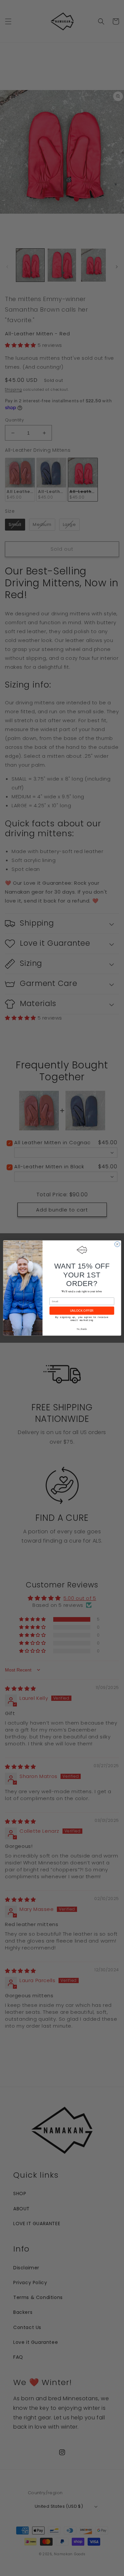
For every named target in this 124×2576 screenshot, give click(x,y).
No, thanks (82, 1329)
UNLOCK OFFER (82, 1311)
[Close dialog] (117, 1244)
